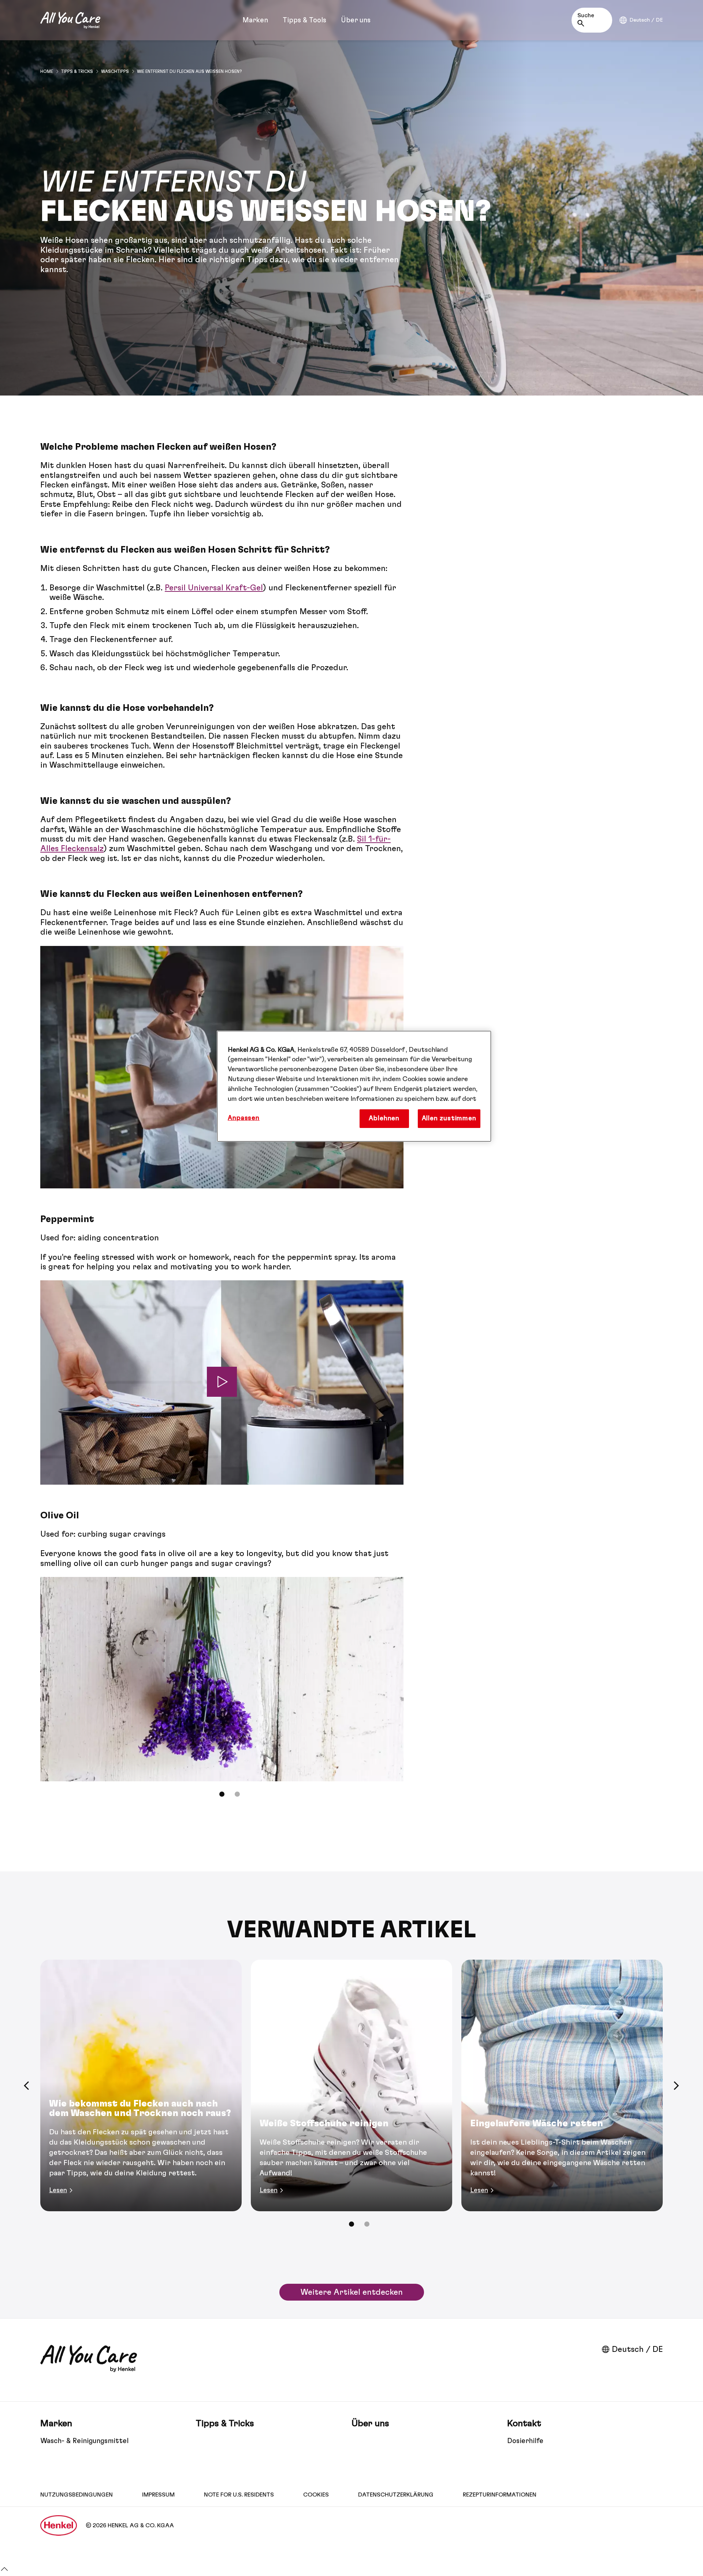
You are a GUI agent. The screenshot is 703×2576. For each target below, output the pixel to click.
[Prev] (27, 2086)
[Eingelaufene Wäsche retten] (562, 2086)
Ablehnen (384, 1118)
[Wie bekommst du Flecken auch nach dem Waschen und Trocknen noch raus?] (141, 2086)
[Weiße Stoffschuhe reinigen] (351, 2086)
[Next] (676, 2086)
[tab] (222, 1794)
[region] (354, 1086)
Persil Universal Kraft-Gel (214, 588)
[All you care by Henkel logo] (70, 20)
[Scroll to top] (4, 2571)
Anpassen (244, 1118)
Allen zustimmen (449, 1118)
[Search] (583, 23)
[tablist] (222, 1794)
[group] (222, 1692)
